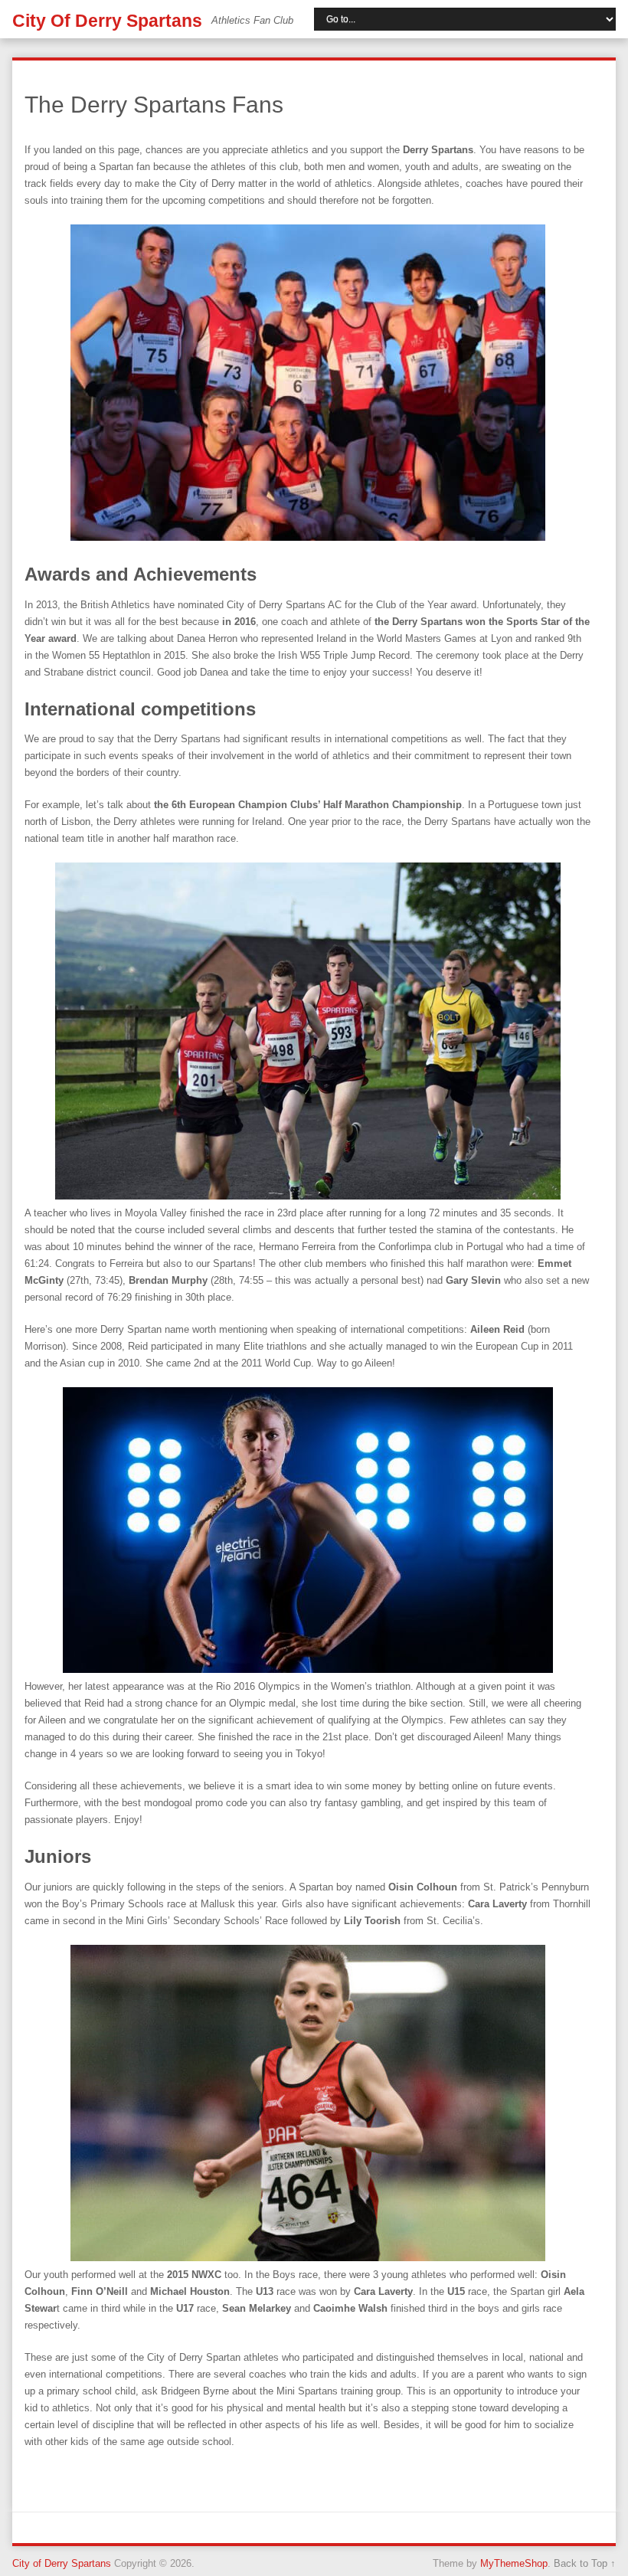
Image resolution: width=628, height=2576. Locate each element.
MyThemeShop (514, 2563)
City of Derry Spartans (107, 21)
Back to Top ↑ (585, 2563)
